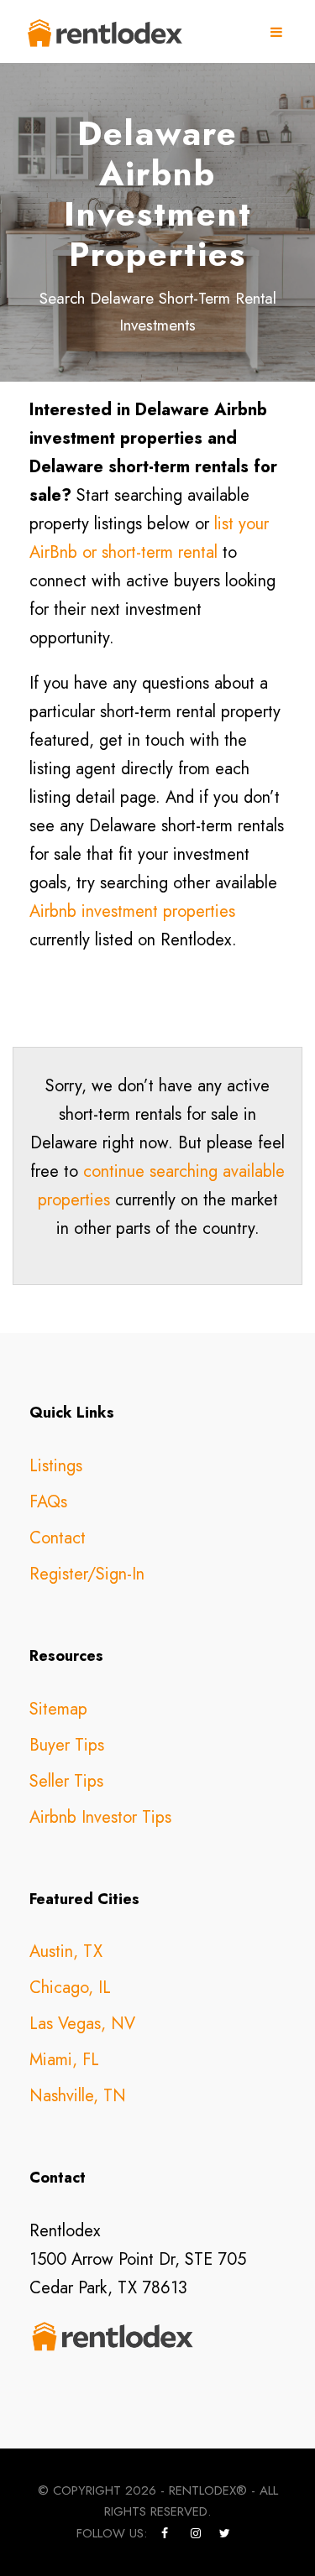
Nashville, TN (78, 2096)
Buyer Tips (67, 1745)
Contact (58, 1538)
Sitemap (58, 1709)
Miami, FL (64, 2060)
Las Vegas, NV (82, 2024)
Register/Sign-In (87, 1574)
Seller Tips (66, 1781)
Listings (56, 1466)
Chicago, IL (70, 1988)
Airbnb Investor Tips (100, 1817)
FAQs (48, 1502)
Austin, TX (66, 1952)
